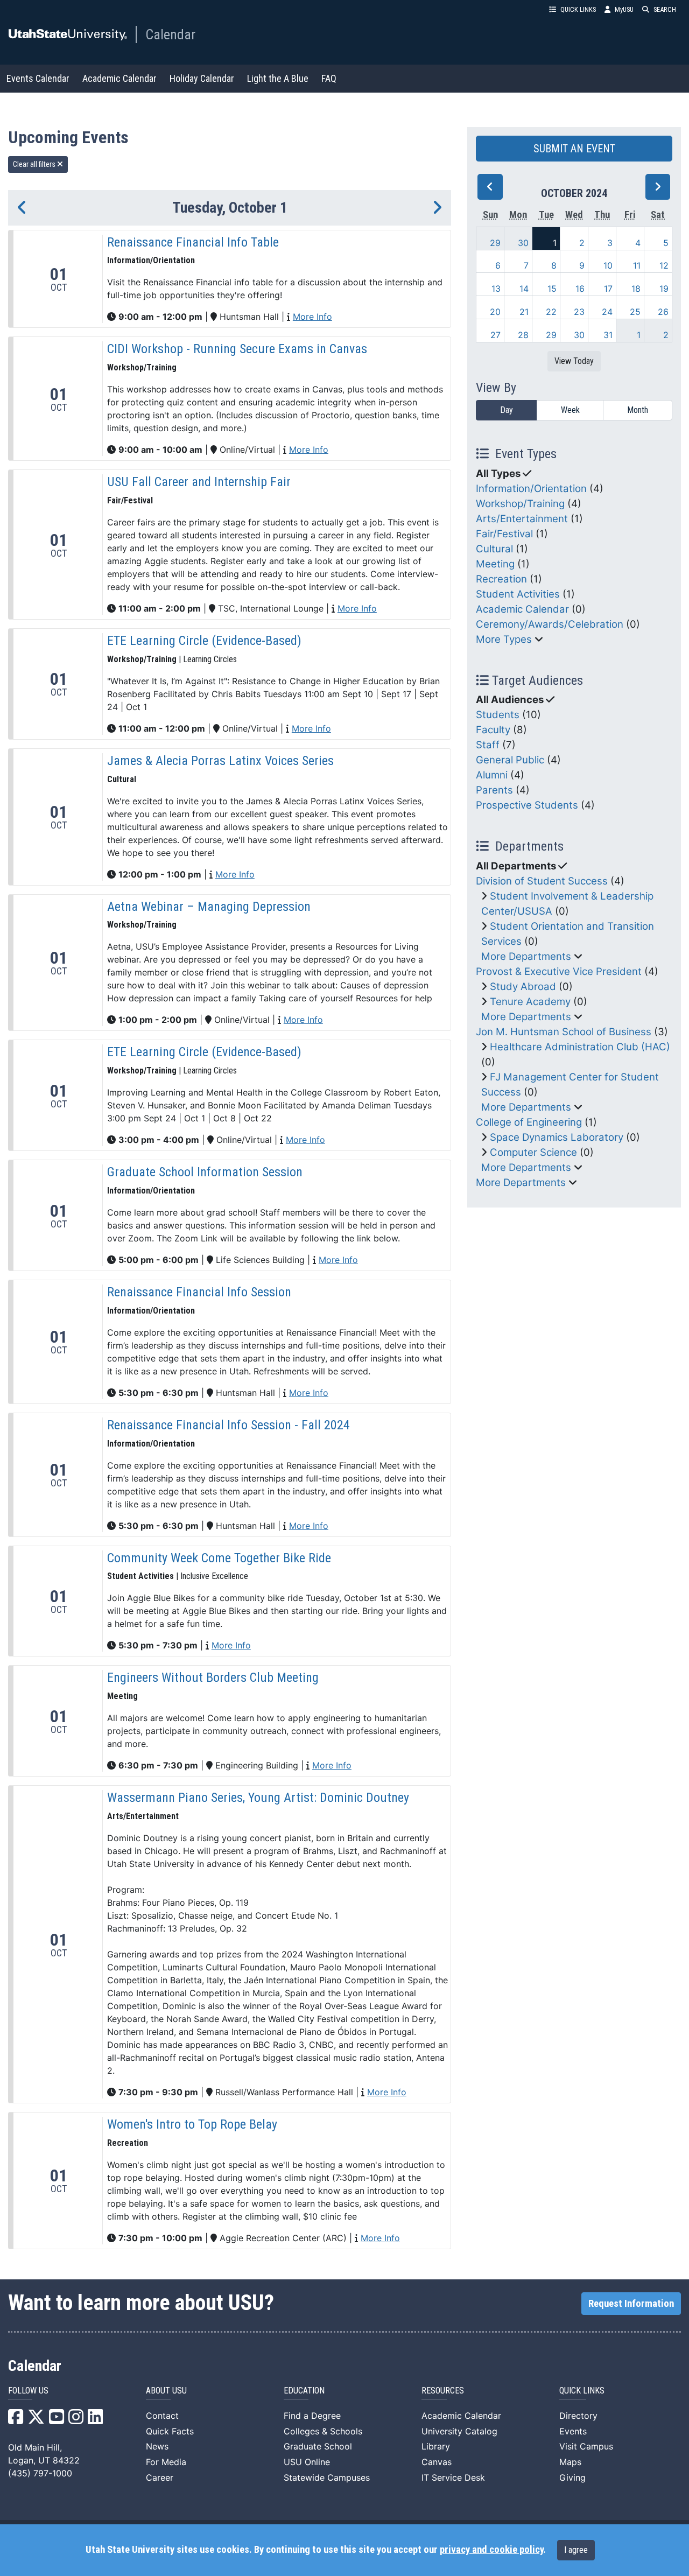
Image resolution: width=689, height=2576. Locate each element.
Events (573, 2431)
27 (495, 335)
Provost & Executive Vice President (559, 971)
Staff (488, 745)
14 (524, 289)
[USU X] (36, 2420)
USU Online (307, 2462)
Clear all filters (35, 164)
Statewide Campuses (327, 2477)
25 (635, 312)
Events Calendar (38, 78)
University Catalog (459, 2431)
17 (608, 289)
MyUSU (624, 9)
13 (496, 289)
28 (523, 335)
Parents (494, 790)
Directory (578, 2416)
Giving (572, 2477)
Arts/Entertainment (522, 519)
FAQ (329, 78)
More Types (504, 639)
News (157, 2446)
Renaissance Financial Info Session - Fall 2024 (229, 1425)
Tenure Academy (530, 1002)
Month (638, 410)
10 (608, 265)
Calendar (170, 34)
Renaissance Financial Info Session (199, 1292)
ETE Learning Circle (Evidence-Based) (204, 641)
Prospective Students (527, 805)
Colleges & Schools (323, 2431)
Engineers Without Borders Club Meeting (213, 1677)
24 (607, 312)
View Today (574, 361)
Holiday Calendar (202, 78)
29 (495, 243)
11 (637, 265)
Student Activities (518, 594)
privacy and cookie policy (491, 2550)
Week (570, 410)
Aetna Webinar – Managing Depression (209, 907)
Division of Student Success (542, 881)
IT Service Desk (453, 2477)
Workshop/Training (520, 504)
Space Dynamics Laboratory (557, 1137)
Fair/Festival (504, 534)
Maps (570, 2462)
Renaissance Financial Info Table (193, 242)
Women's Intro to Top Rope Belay (192, 2124)
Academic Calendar (119, 78)
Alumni (492, 775)
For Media (166, 2462)
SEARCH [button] (665, 9)
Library (436, 2446)
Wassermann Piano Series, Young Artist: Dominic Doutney (258, 1798)
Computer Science (533, 1152)
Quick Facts (170, 2431)
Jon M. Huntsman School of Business (564, 1032)
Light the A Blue (278, 78)
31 (608, 335)
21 (524, 312)
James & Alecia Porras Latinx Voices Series (220, 761)
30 (523, 243)
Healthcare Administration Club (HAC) (580, 1047)
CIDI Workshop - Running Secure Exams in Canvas (237, 349)
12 (664, 265)
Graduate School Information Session (205, 1172)
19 (664, 289)
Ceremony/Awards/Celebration (550, 624)
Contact (162, 2416)
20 (495, 312)
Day (507, 410)
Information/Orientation (531, 489)
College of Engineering (529, 1122)
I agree (576, 2550)
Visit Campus (586, 2446)
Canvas (437, 2462)
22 (551, 312)
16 (580, 289)
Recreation (501, 579)
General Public (510, 760)
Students (498, 715)
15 (552, 289)
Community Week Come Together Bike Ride (219, 1558)
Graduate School (318, 2446)
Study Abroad (523, 987)
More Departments (526, 956)
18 (636, 289)
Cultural (494, 549)
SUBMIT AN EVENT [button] (574, 149)
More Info (312, 317)
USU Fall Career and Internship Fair (199, 482)
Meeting (495, 564)
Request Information (631, 2304)
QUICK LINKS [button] (578, 9)
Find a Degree (312, 2416)
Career (160, 2477)
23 (579, 312)
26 (663, 312)
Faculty (493, 730)
